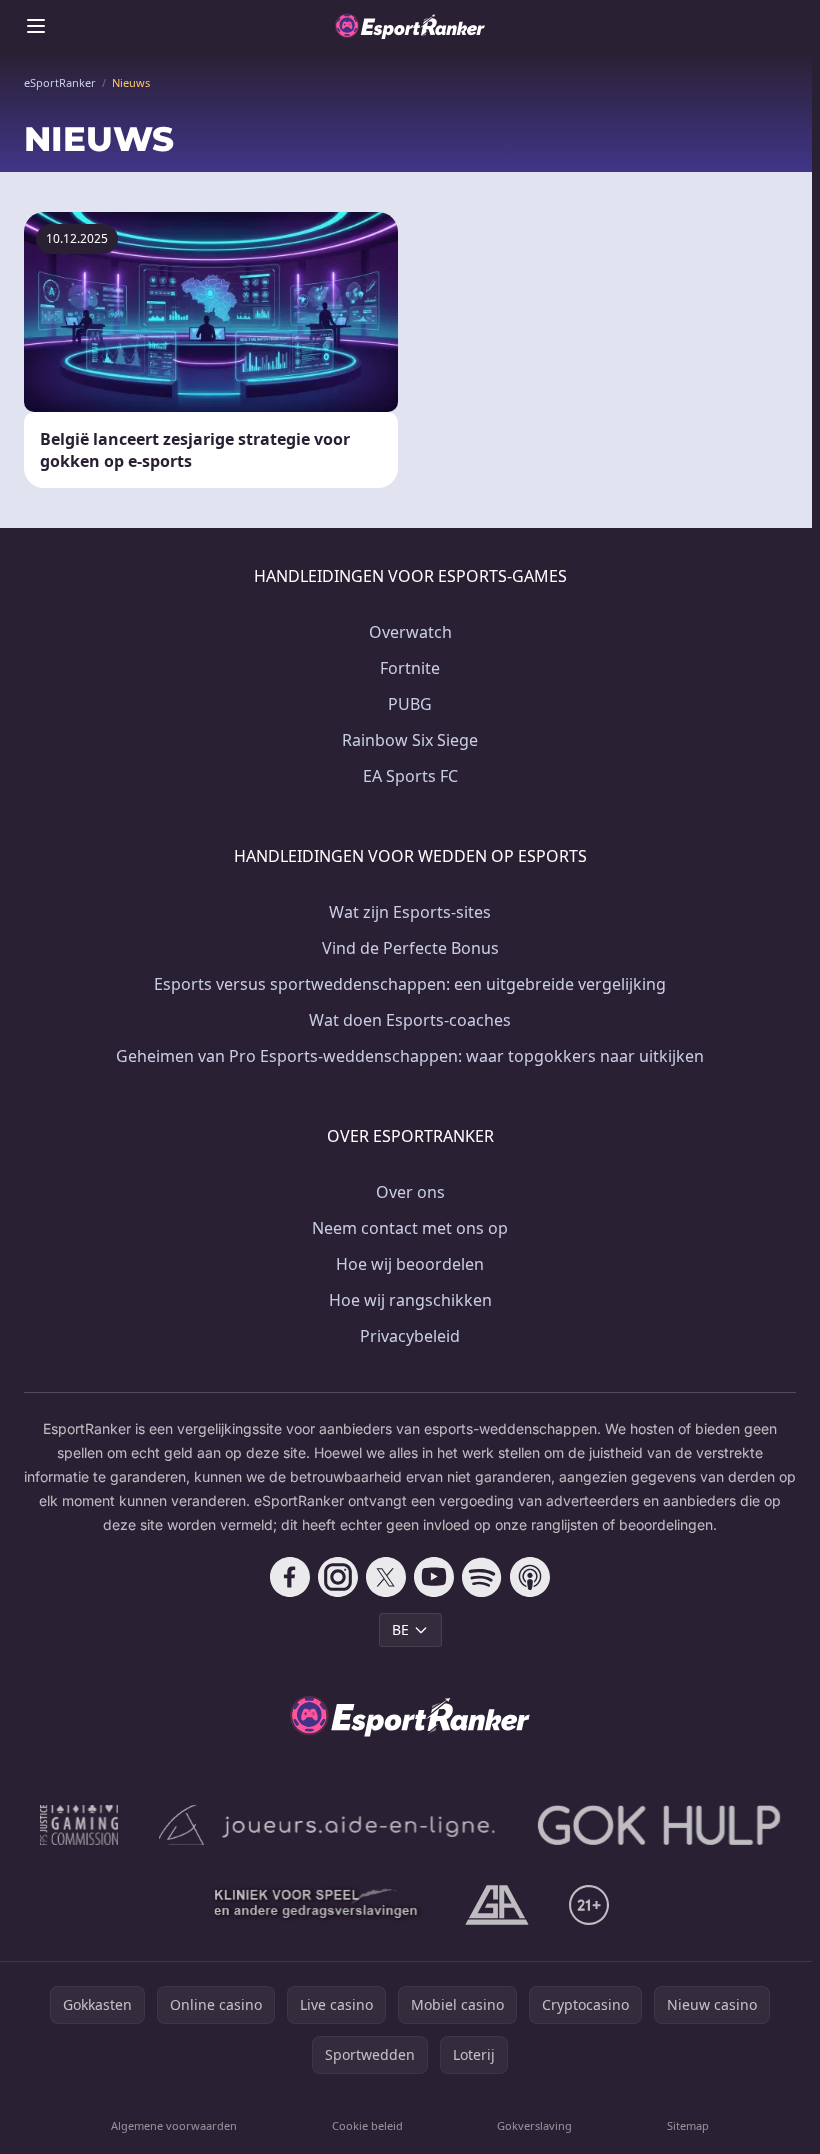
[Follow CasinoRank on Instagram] (338, 1577)
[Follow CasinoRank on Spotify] (482, 1577)
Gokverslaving (534, 2125)
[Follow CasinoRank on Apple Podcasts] (530, 1577)
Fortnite (410, 668)
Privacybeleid (410, 1336)
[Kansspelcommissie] (79, 1825)
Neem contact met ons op (410, 1228)
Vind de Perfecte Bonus (410, 948)
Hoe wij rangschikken (410, 1300)
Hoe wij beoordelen (410, 1264)
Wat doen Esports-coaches (410, 1020)
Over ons (410, 1192)
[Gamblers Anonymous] (497, 1905)
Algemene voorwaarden (174, 2125)
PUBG (410, 704)
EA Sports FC (410, 776)
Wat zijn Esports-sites (410, 912)
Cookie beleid (367, 2125)
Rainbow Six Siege (410, 740)
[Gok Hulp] (659, 1825)
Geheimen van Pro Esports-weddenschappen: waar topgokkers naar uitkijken (410, 1056)
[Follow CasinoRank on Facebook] (290, 1577)
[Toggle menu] (36, 26)
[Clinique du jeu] (318, 1905)
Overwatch (410, 632)
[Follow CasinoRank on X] (386, 1577)
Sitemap (688, 2125)
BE (400, 1629)
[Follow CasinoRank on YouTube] (434, 1577)
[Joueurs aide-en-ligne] (328, 1825)
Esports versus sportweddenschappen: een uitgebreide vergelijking (410, 984)
